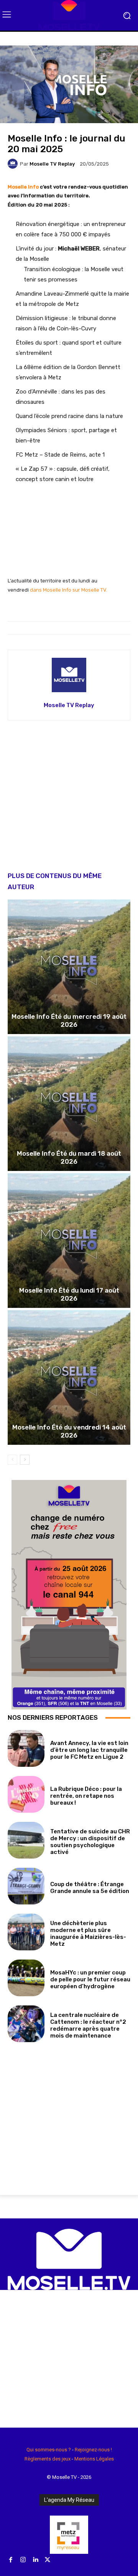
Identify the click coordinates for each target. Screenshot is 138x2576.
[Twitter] (48, 2560)
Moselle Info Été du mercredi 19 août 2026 (69, 1020)
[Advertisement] (69, 802)
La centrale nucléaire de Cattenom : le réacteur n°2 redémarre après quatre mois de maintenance (88, 2025)
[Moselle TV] (69, 15)
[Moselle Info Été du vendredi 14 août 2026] (69, 1377)
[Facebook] (11, 2560)
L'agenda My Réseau (69, 2500)
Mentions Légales (94, 2459)
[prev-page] (12, 1460)
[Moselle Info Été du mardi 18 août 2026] (69, 1104)
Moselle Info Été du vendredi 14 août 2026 (69, 1431)
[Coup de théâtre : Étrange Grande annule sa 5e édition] (26, 1886)
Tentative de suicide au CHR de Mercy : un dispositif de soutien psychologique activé (90, 1842)
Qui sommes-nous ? (49, 2450)
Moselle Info (23, 187)
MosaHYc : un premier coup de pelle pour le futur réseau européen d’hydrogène (90, 1979)
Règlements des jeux (48, 2459)
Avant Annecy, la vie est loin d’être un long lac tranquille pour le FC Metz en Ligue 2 (89, 1750)
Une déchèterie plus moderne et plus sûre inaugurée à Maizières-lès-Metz (88, 1934)
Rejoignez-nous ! (93, 2450)
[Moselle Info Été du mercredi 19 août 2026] (69, 967)
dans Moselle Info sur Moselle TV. (69, 590)
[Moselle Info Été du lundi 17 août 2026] (69, 1241)
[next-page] (25, 1460)
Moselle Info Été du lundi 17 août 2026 (69, 1294)
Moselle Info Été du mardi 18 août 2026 (69, 1157)
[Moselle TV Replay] (14, 164)
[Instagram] (23, 2560)
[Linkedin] (35, 2560)
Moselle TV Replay (52, 164)
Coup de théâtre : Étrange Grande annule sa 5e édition (90, 1888)
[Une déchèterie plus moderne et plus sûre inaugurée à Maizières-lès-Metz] (26, 1932)
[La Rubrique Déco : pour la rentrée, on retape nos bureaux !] (26, 1794)
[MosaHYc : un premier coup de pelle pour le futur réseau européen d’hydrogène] (26, 1978)
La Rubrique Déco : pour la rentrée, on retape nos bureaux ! (86, 1796)
